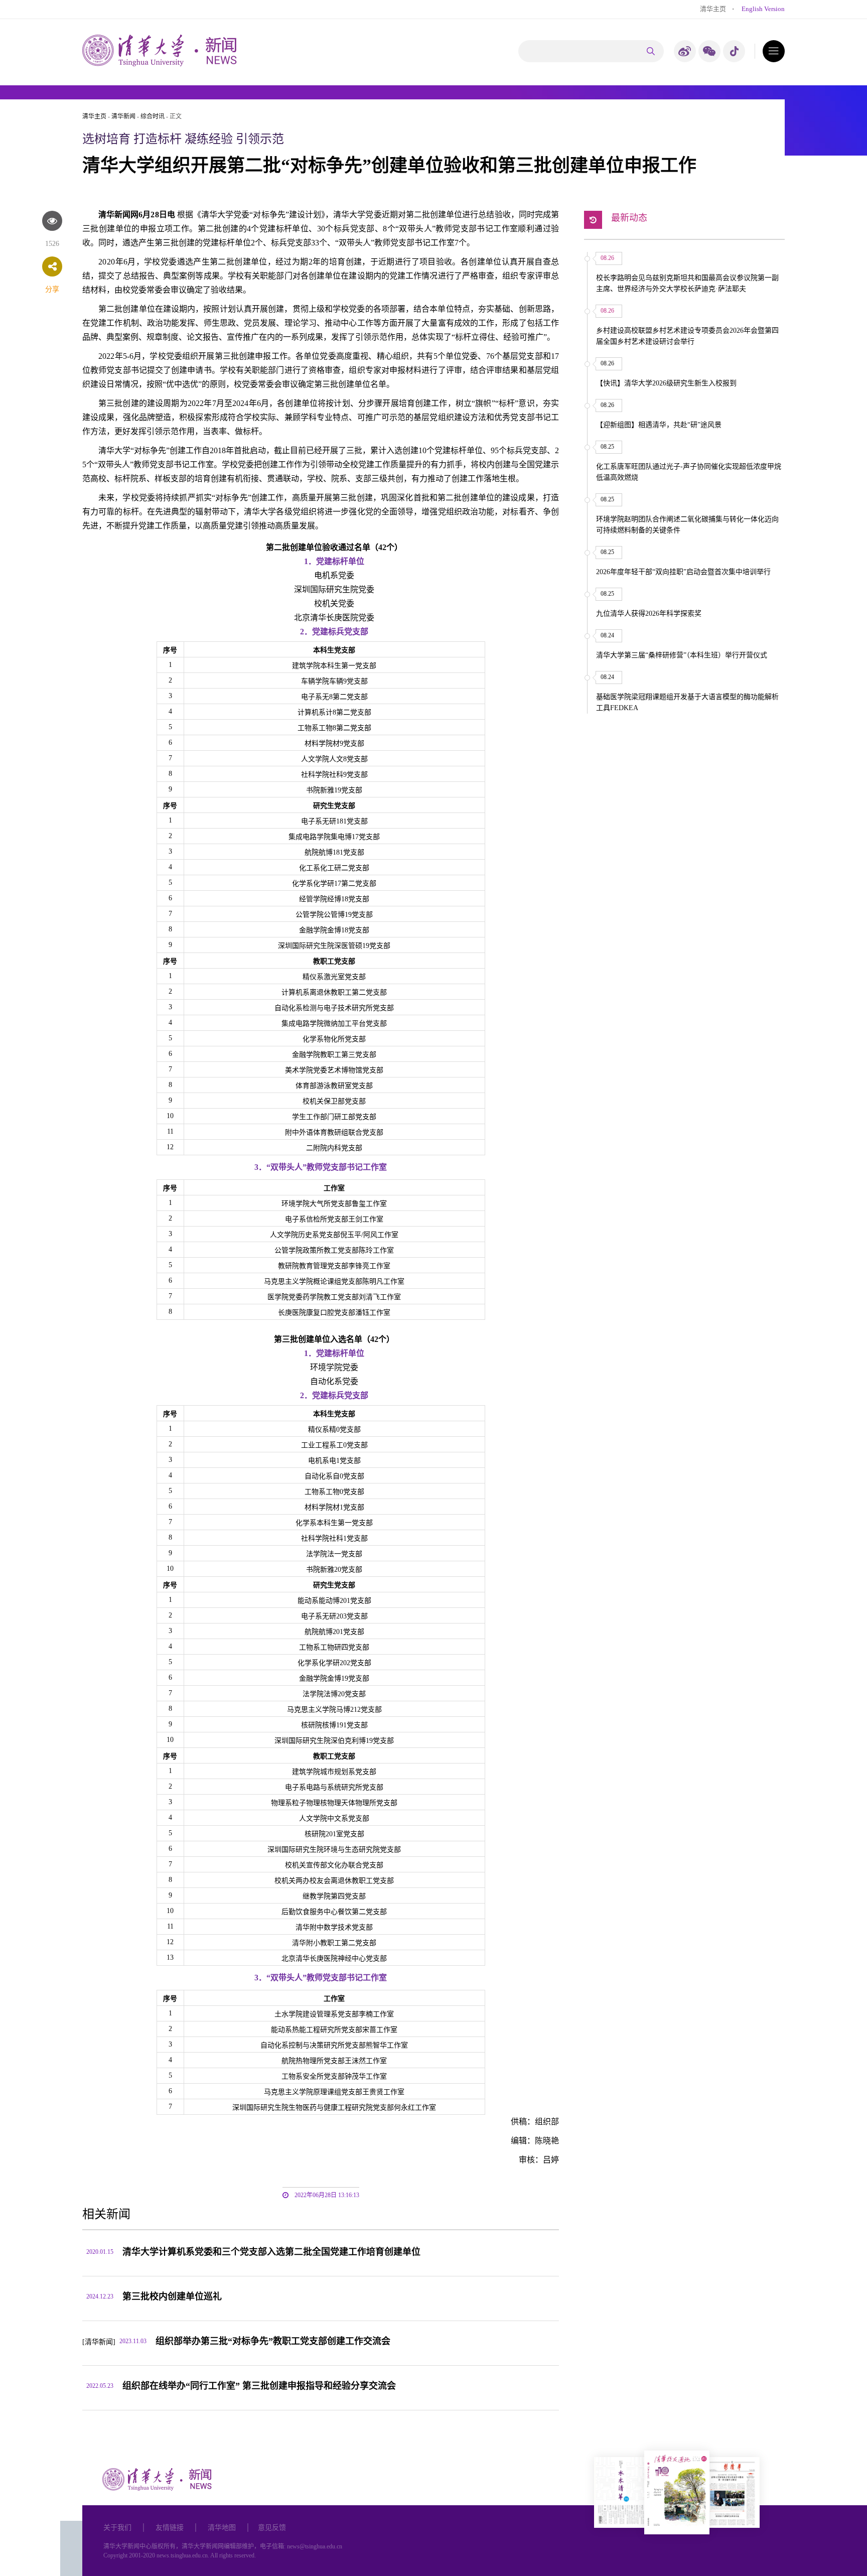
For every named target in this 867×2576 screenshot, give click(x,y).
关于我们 (117, 2528)
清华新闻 (123, 116)
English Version (763, 9)
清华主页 (713, 9)
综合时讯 (153, 116)
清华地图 (222, 2528)
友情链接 (170, 2528)
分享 (52, 289)
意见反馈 (272, 2528)
